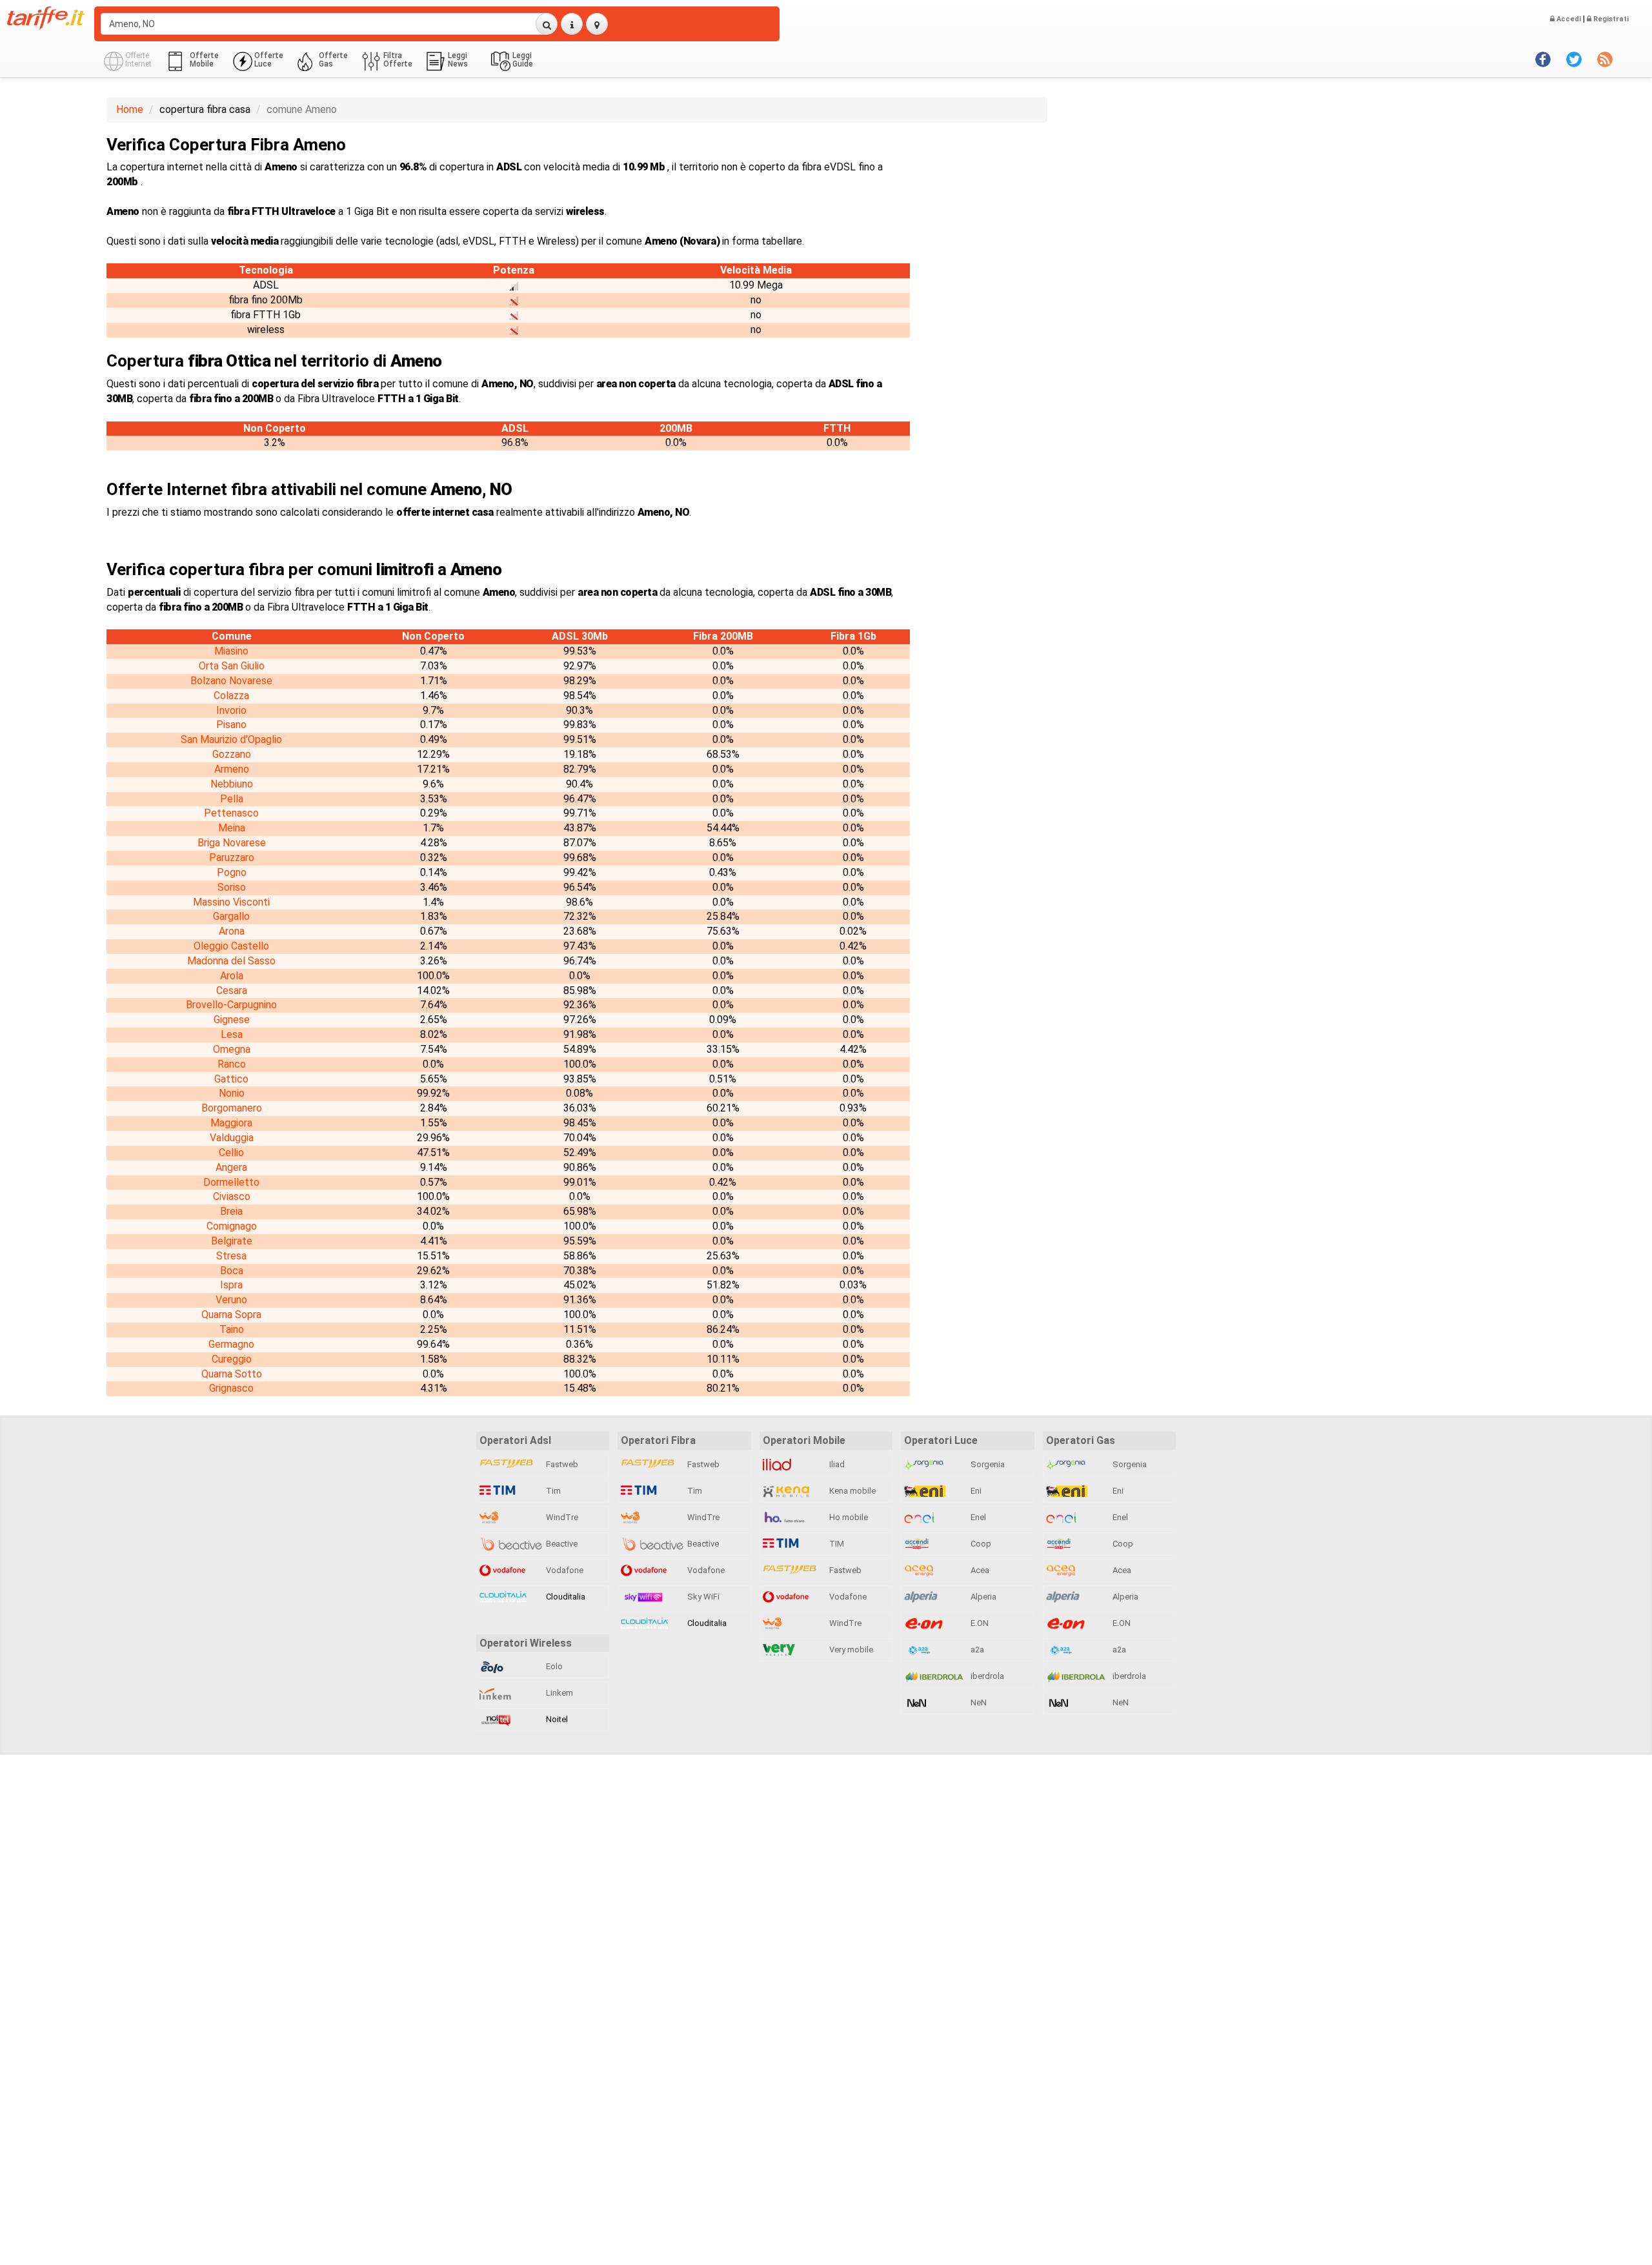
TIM (836, 1544)
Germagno (231, 1344)
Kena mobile (851, 1491)
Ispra (231, 1285)
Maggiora (231, 1123)
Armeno (232, 769)
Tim (552, 1491)
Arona (232, 931)
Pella (232, 799)
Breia (231, 1211)
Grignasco (231, 1388)
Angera (231, 1167)
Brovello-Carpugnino (231, 1005)
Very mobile (850, 1650)
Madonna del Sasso (231, 961)
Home (130, 109)
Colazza (231, 696)
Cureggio (232, 1359)
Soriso (232, 887)
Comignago (232, 1226)
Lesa (232, 1034)
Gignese (232, 1020)
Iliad (836, 1464)
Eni (975, 1491)
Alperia (982, 1597)
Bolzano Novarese (231, 681)
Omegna (232, 1049)
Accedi (1568, 19)
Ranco (232, 1064)
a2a (976, 1650)
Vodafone (564, 1570)
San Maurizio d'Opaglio (231, 739)
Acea (979, 1570)
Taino (232, 1329)
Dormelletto (231, 1182)
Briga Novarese (232, 843)
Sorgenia (987, 1464)
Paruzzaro (232, 858)
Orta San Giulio (232, 666)
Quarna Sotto (232, 1374)
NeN (978, 1702)
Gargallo (231, 916)
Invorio (231, 710)
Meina (232, 828)
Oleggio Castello (231, 946)
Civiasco (232, 1196)
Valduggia (232, 1138)
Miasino (231, 651)
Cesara (232, 990)
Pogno (232, 872)
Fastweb (561, 1464)
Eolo (553, 1666)
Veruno (231, 1300)
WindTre (561, 1517)
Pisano (231, 725)
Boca (232, 1271)
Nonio (232, 1093)
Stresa (231, 1256)
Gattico (231, 1079)
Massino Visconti (231, 902)
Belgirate (232, 1241)
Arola (232, 976)
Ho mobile (848, 1517)
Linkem (559, 1693)
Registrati (1610, 19)
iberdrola (986, 1676)
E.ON (979, 1623)
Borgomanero (232, 1108)
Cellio (231, 1153)
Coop (980, 1544)
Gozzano (232, 754)
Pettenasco (231, 813)
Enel (977, 1517)
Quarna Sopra (231, 1315)
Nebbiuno (232, 784)
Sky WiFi (702, 1597)
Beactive (561, 1544)
